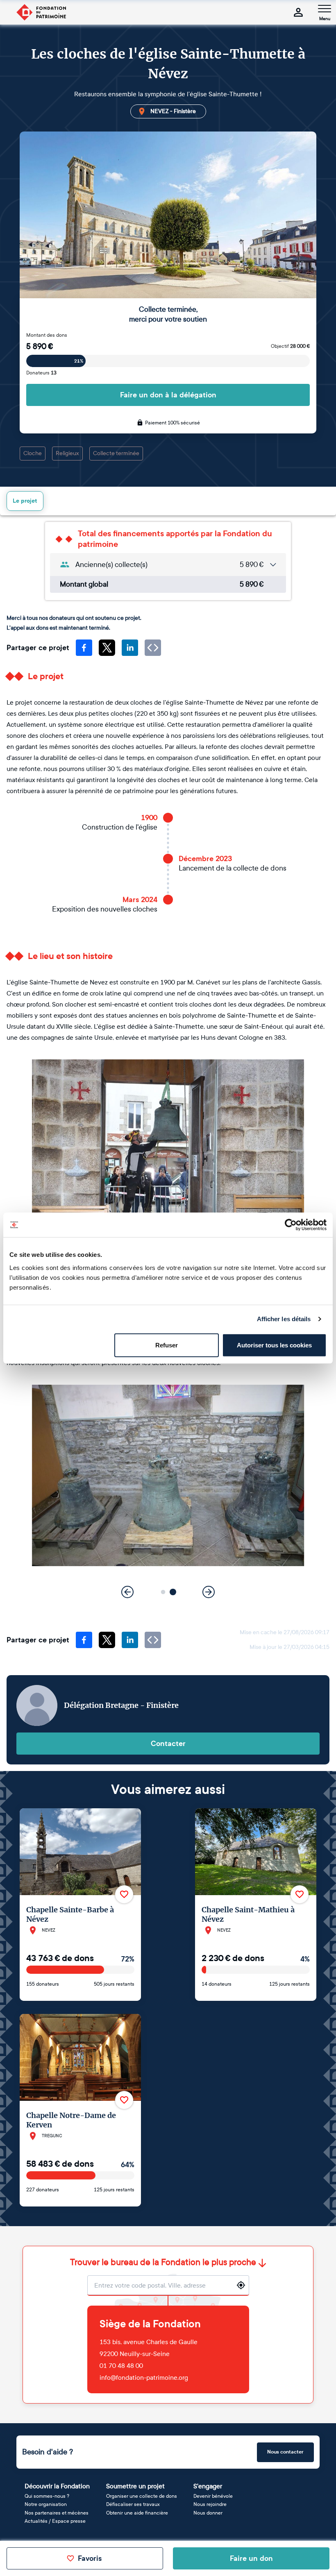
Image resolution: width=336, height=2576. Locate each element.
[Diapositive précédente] (127, 1592)
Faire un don (251, 2558)
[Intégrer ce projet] (153, 648)
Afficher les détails (284, 1319)
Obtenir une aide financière (137, 2513)
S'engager (208, 2486)
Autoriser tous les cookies (274, 1345)
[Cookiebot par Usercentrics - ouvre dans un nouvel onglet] (291, 1225)
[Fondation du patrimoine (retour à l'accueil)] (41, 12)
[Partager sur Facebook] (84, 648)
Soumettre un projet (135, 2486)
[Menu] (325, 9)
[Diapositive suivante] (209, 1592)
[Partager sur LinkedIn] (130, 648)
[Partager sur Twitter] (107, 648)
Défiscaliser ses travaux (133, 2504)
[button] (163, 1592)
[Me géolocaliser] (241, 2285)
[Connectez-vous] (298, 12)
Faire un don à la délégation (168, 395)
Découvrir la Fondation (57, 2486)
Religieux (67, 453)
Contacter (168, 1744)
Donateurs (41, 373)
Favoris (90, 2558)
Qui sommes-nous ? (47, 2496)
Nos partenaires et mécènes (57, 2513)
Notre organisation (46, 2504)
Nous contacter (285, 2452)
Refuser (167, 1345)
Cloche (33, 453)
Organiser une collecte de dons (142, 2496)
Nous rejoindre (210, 2504)
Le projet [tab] (25, 501)
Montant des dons (47, 335)
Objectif (290, 346)
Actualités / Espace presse (55, 2521)
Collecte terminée (116, 453)
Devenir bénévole (213, 2496)
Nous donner (208, 2513)
